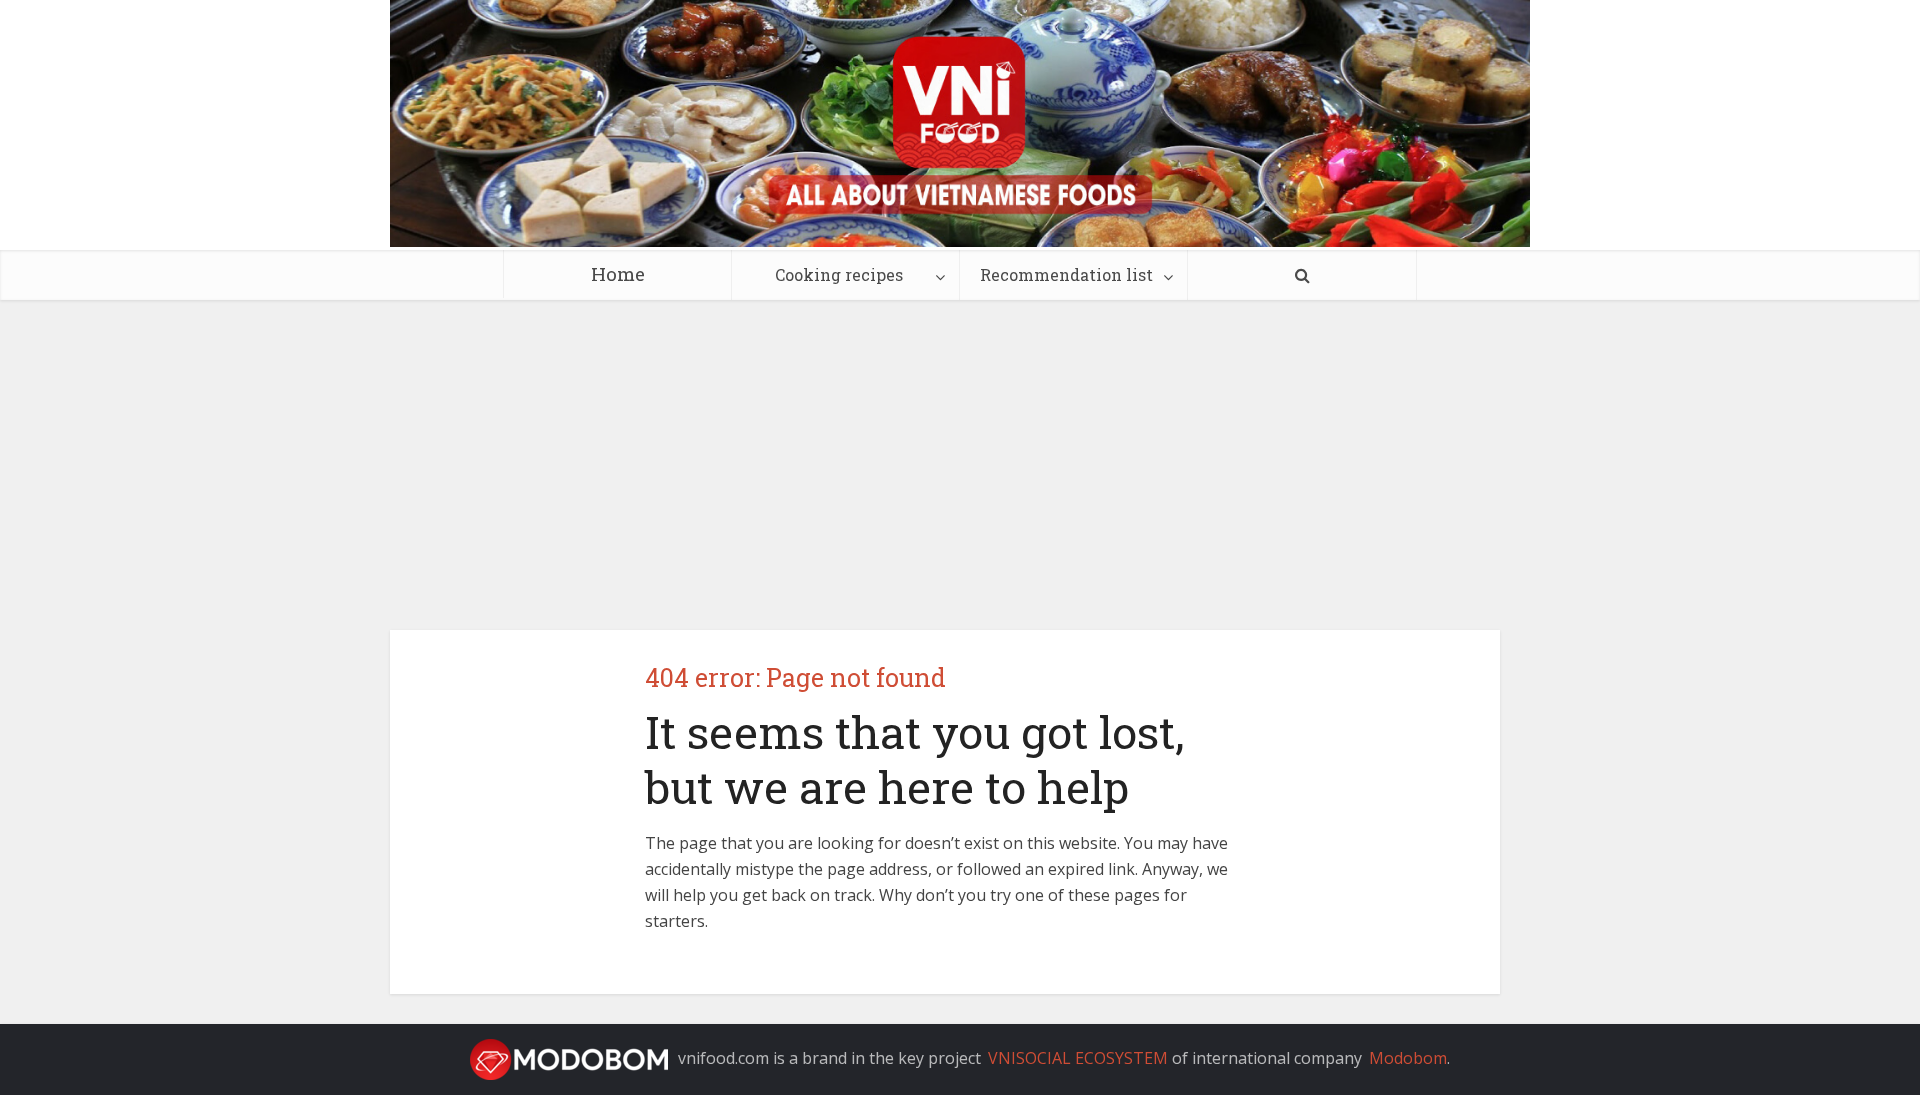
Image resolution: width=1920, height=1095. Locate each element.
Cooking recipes (839, 274)
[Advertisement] (960, 450)
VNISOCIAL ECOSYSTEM (1078, 1058)
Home (618, 273)
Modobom (1408, 1058)
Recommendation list (1066, 274)
